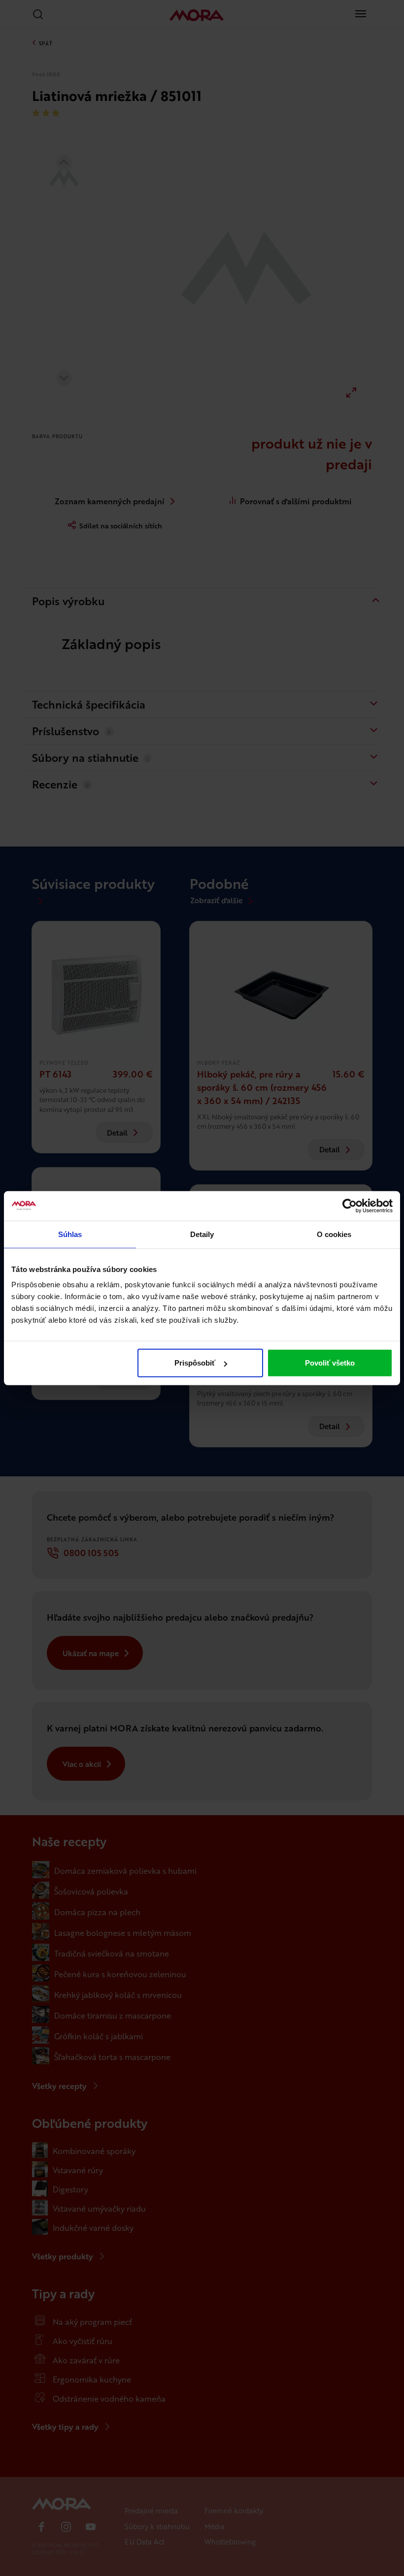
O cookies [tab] (334, 1234)
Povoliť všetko (330, 1363)
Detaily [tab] (202, 1234)
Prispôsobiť (195, 1363)
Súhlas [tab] (70, 1234)
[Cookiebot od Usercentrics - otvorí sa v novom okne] (350, 1206)
